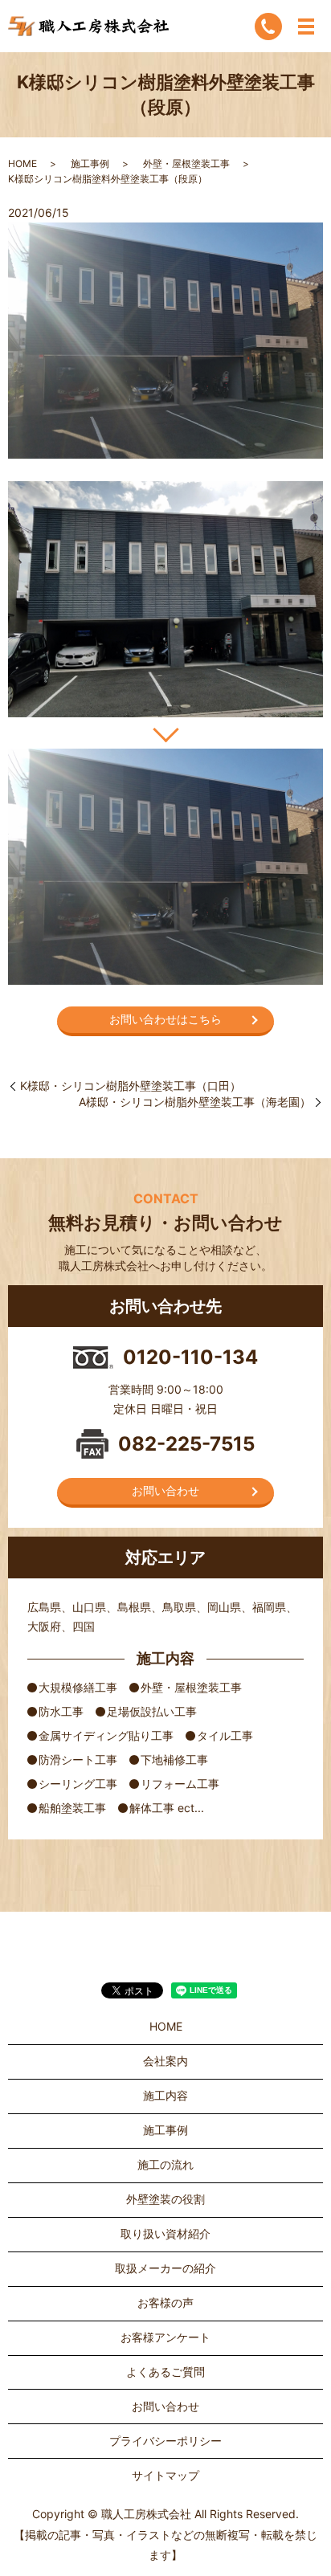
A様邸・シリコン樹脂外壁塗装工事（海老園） (195, 1102)
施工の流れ (165, 2164)
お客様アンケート (165, 2337)
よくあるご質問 (165, 2372)
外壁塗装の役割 (165, 2199)
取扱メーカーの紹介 (165, 2268)
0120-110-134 (190, 1357)
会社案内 (165, 2061)
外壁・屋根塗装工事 (186, 163)
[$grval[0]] (165, 599)
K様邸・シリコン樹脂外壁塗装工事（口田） (131, 1086)
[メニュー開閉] (306, 27)
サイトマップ (165, 2475)
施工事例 (90, 163)
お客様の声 (165, 2302)
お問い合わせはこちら (165, 1019)
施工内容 (165, 2095)
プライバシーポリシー (165, 2441)
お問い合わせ (165, 1490)
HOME (22, 163)
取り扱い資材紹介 (165, 2233)
